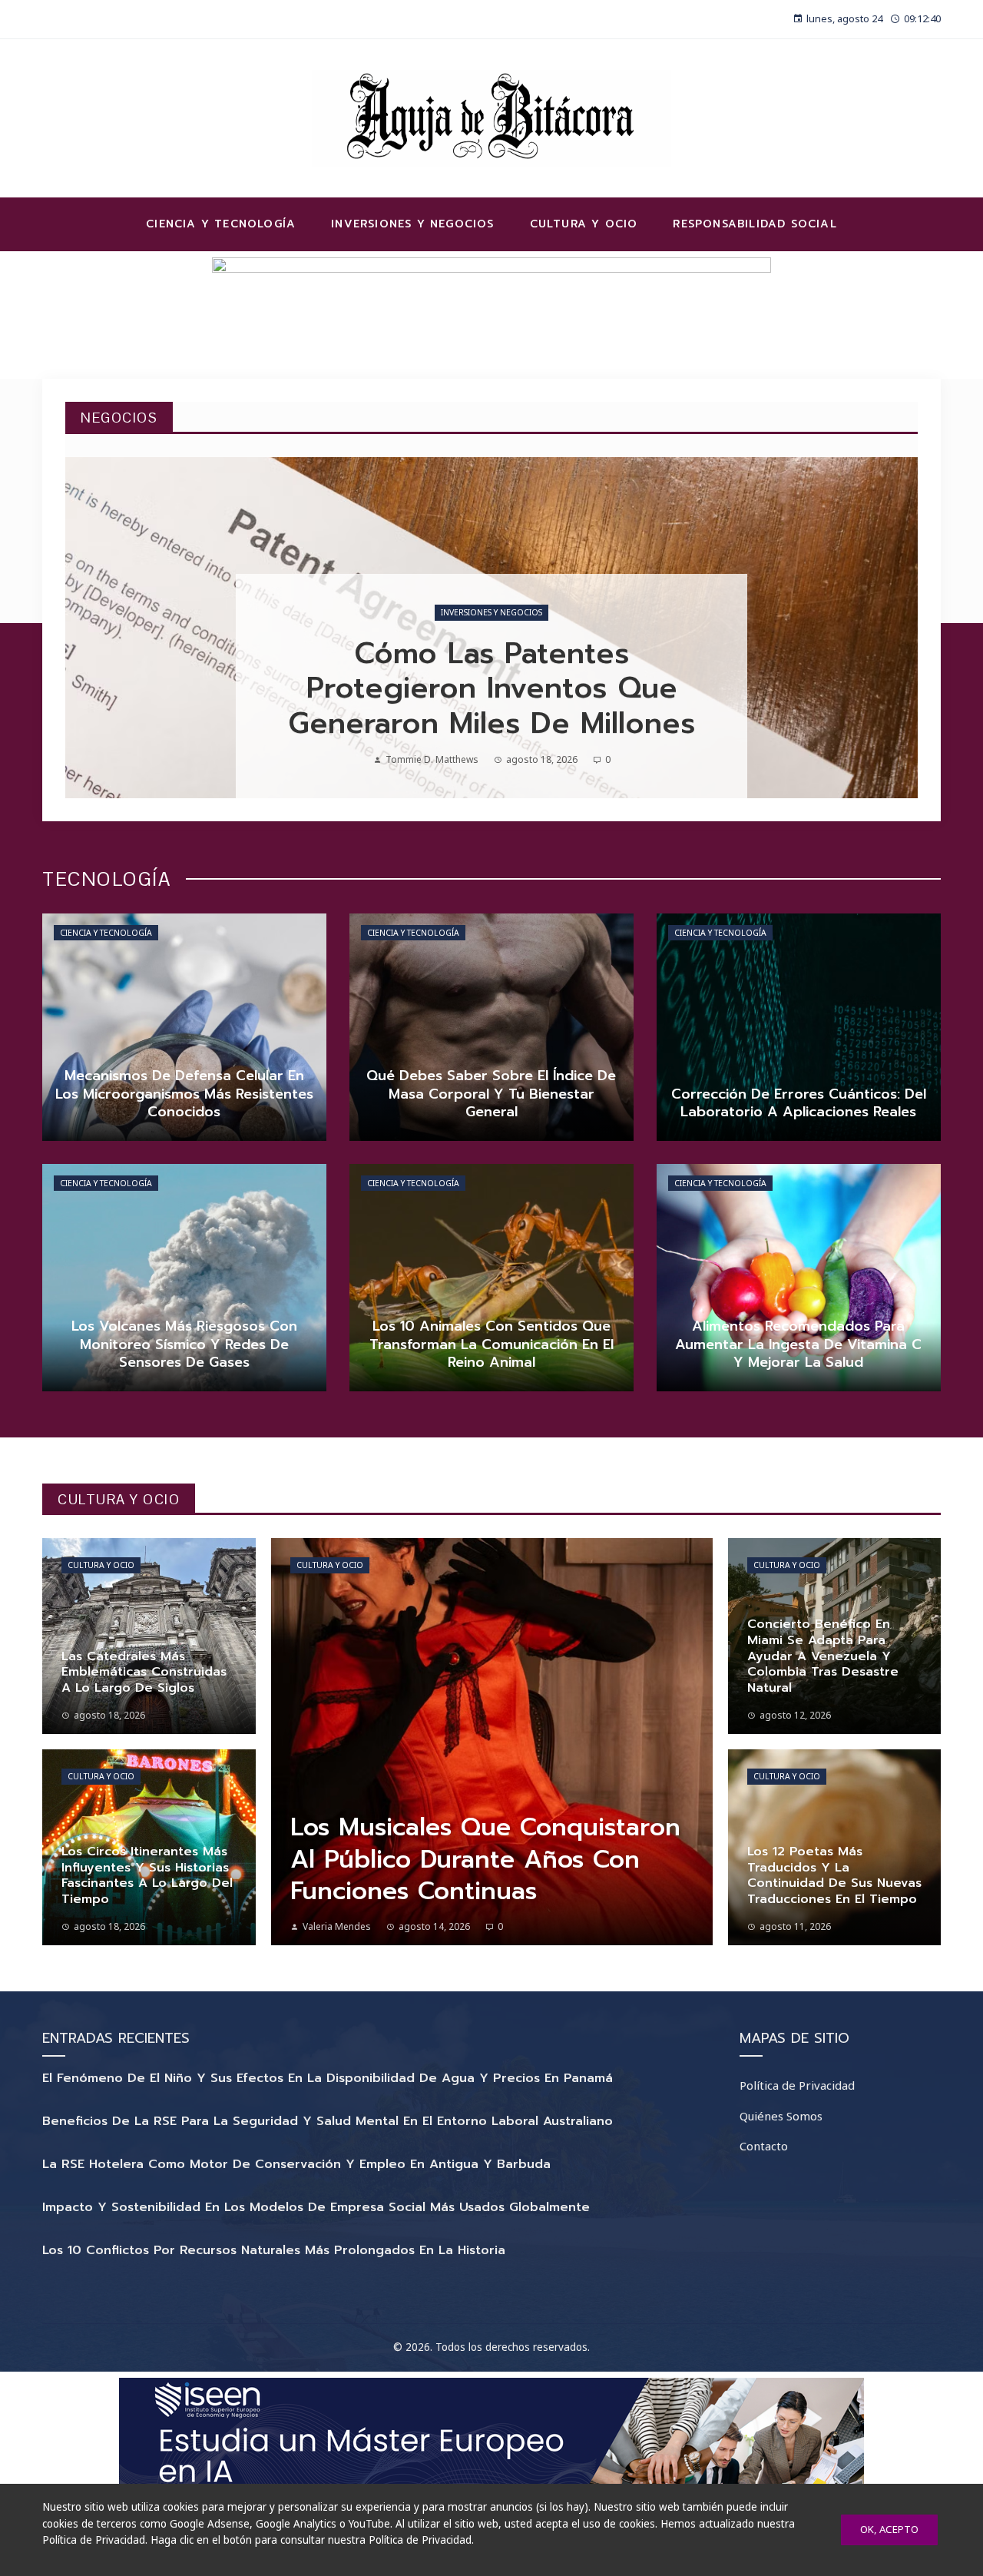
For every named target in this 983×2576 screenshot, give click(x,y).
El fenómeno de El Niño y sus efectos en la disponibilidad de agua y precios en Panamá (328, 2078)
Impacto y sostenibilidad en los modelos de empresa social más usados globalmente (316, 2207)
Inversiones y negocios (491, 612)
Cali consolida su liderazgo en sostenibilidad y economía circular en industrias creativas (492, 688)
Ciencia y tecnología (106, 933)
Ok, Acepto (889, 2529)
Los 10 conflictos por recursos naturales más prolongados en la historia (274, 2250)
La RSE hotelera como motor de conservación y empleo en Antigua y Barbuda (296, 2164)
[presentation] (90, 628)
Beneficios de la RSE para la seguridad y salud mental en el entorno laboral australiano (328, 2121)
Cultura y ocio (101, 1565)
